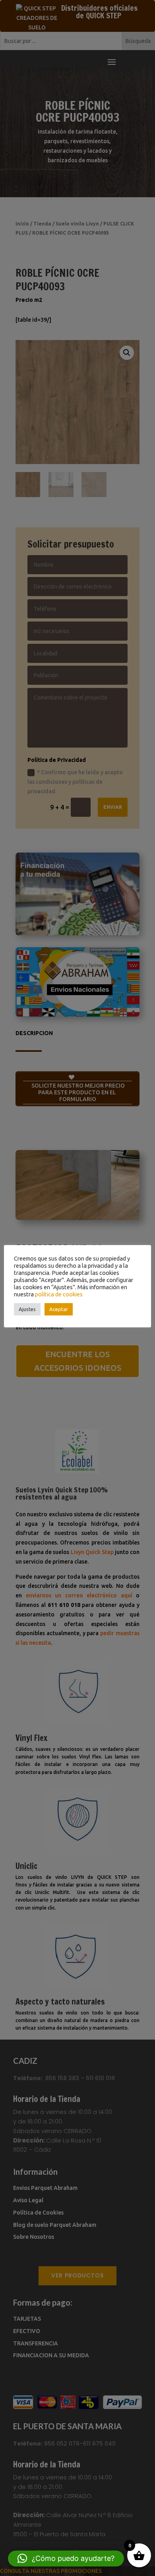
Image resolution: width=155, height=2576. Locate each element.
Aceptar (59, 1309)
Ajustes (27, 1309)
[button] (66, 2559)
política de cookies (59, 1294)
